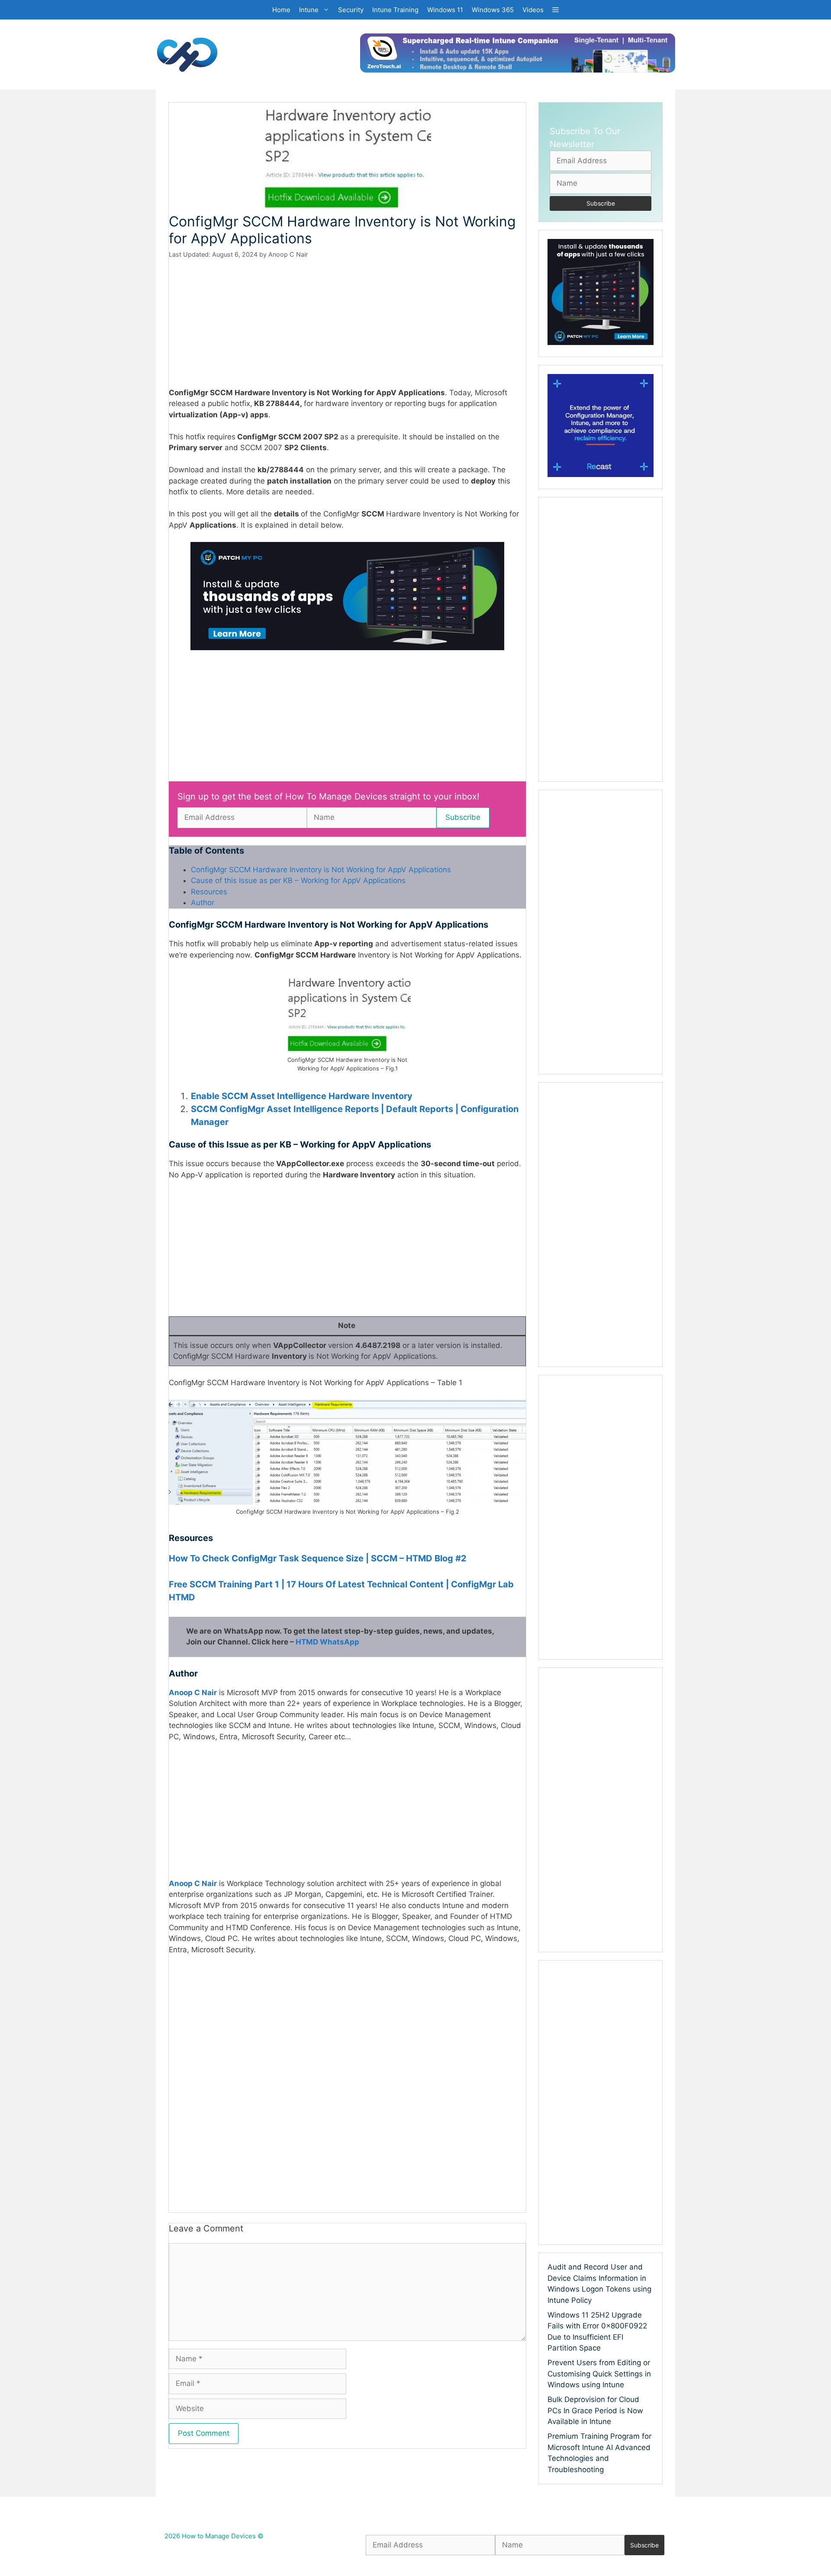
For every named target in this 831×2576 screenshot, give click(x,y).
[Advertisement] (347, 323)
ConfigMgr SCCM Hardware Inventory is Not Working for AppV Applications (321, 870)
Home (281, 10)
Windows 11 (445, 10)
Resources (209, 892)
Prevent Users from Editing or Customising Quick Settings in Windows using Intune (599, 2374)
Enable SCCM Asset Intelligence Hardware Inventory (302, 1096)
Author (203, 903)
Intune (309, 10)
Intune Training (395, 10)
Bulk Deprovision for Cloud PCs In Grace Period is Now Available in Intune (595, 2410)
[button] (556, 10)
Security (351, 10)
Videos (533, 10)
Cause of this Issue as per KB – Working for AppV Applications (298, 880)
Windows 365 (493, 10)
